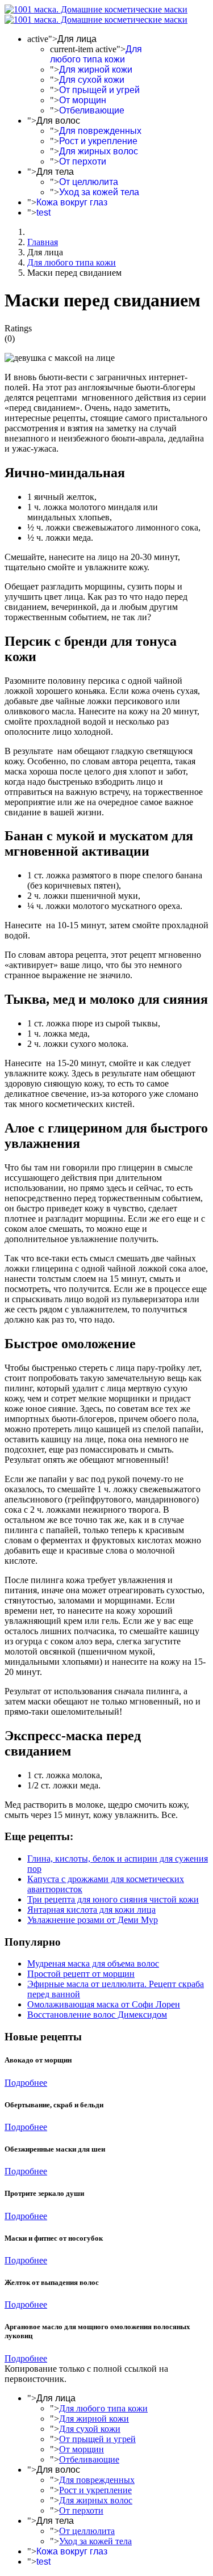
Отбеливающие (92, 110)
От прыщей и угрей (99, 90)
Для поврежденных (100, 131)
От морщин (83, 100)
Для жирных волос (99, 151)
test (43, 212)
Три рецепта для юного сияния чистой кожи (113, 1899)
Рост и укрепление (98, 141)
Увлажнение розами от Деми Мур (93, 1920)
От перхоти (83, 161)
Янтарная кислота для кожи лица (91, 1910)
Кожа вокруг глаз (72, 202)
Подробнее (26, 2083)
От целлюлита (89, 182)
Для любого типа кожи (96, 54)
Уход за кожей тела (99, 192)
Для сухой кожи (92, 80)
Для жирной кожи (96, 70)
